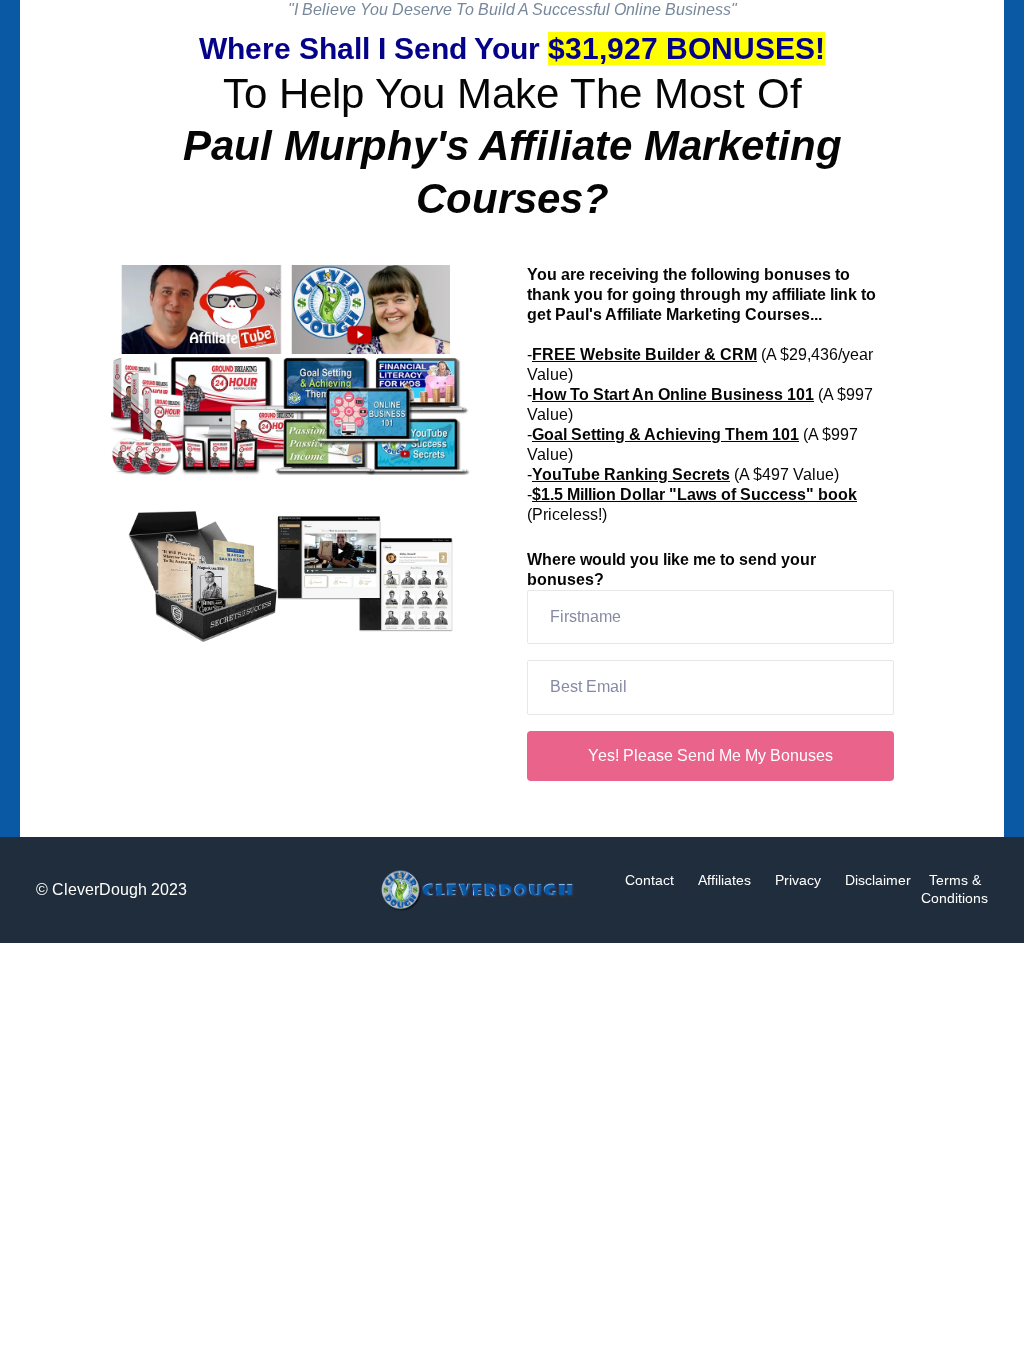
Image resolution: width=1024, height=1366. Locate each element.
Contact (649, 880)
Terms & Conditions (954, 889)
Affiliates (724, 880)
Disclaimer (878, 880)
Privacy (798, 880)
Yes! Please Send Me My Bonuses (710, 755)
